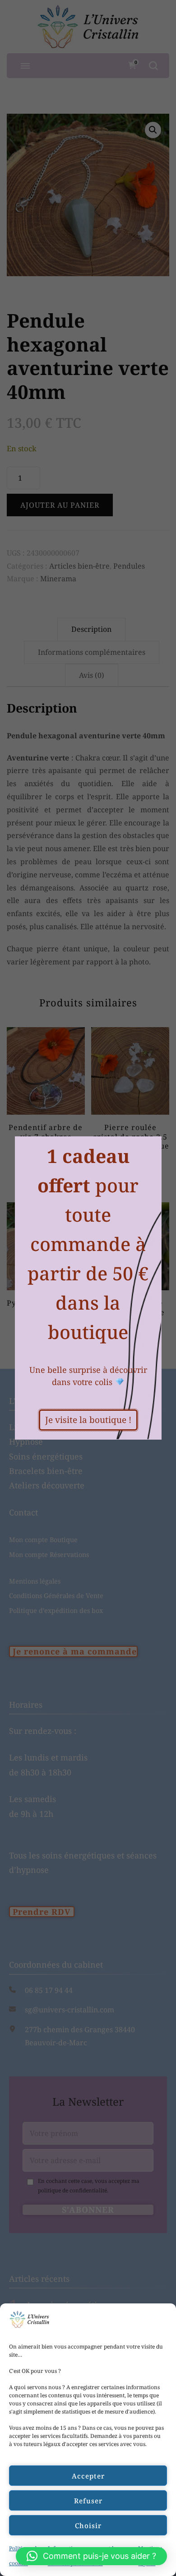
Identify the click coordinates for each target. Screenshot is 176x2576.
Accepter (88, 2476)
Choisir (88, 2525)
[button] (91, 2556)
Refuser (88, 2501)
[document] (88, 1288)
